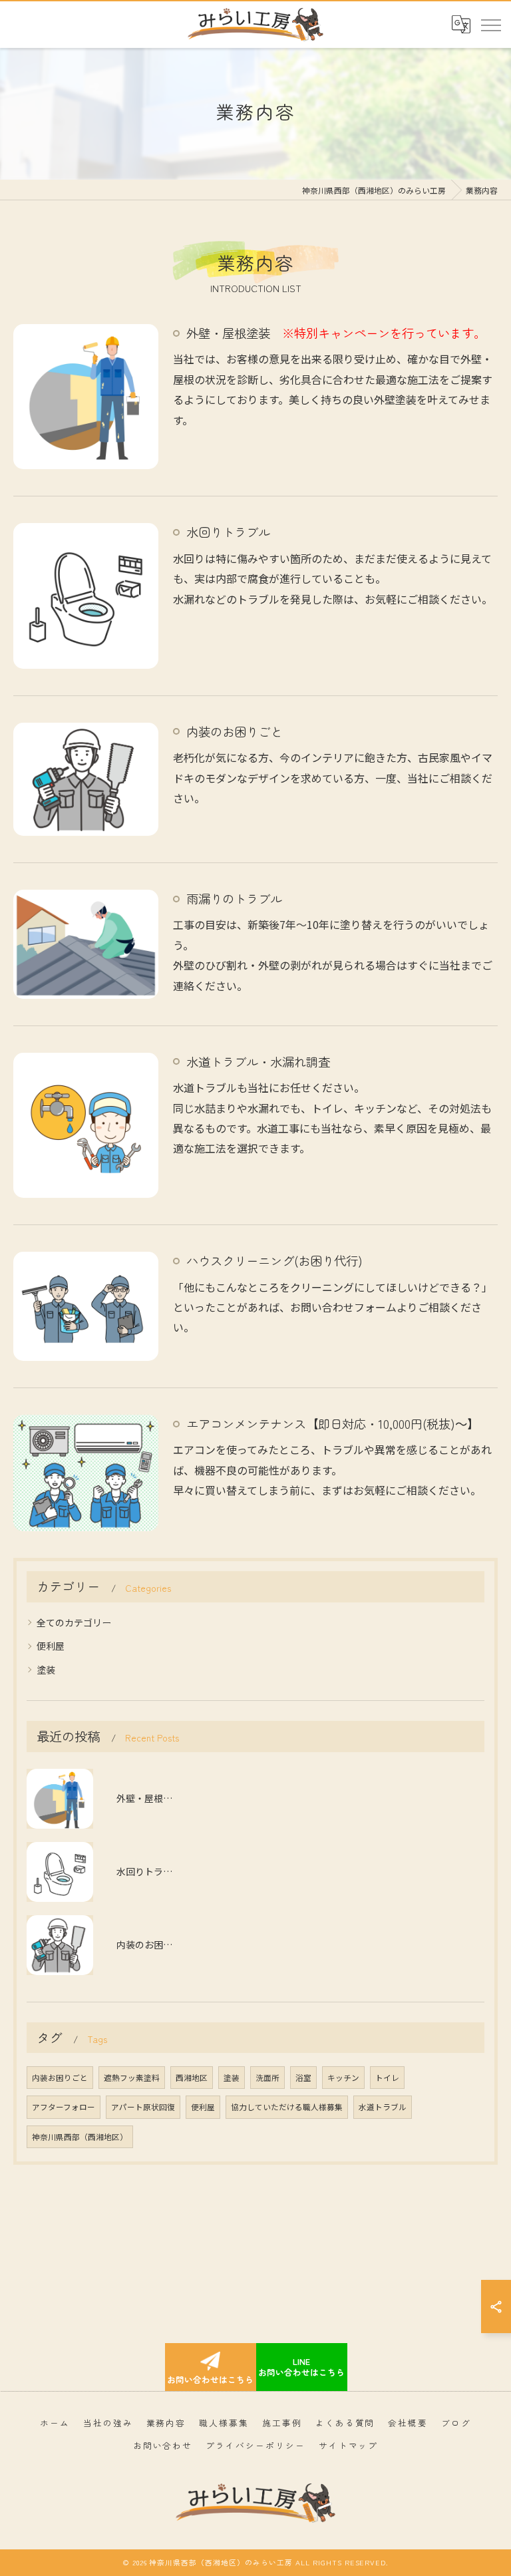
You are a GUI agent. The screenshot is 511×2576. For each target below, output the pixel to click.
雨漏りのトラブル (234, 898)
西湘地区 (192, 2078)
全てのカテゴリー (74, 1622)
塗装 (46, 1670)
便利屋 (51, 1646)
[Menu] (490, 24)
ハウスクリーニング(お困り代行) (274, 1260)
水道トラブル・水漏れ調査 (258, 1061)
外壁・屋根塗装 (336, 333)
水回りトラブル (228, 532)
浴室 (303, 2078)
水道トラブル (383, 2107)
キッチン (343, 2078)
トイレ (387, 2078)
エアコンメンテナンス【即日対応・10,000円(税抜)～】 (333, 1423)
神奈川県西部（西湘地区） (80, 2137)
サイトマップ (349, 2445)
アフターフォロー (64, 2107)
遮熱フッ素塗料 (132, 2078)
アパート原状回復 (143, 2107)
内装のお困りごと (234, 731)
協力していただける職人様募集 (287, 2107)
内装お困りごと (60, 2078)
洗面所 (267, 2078)
